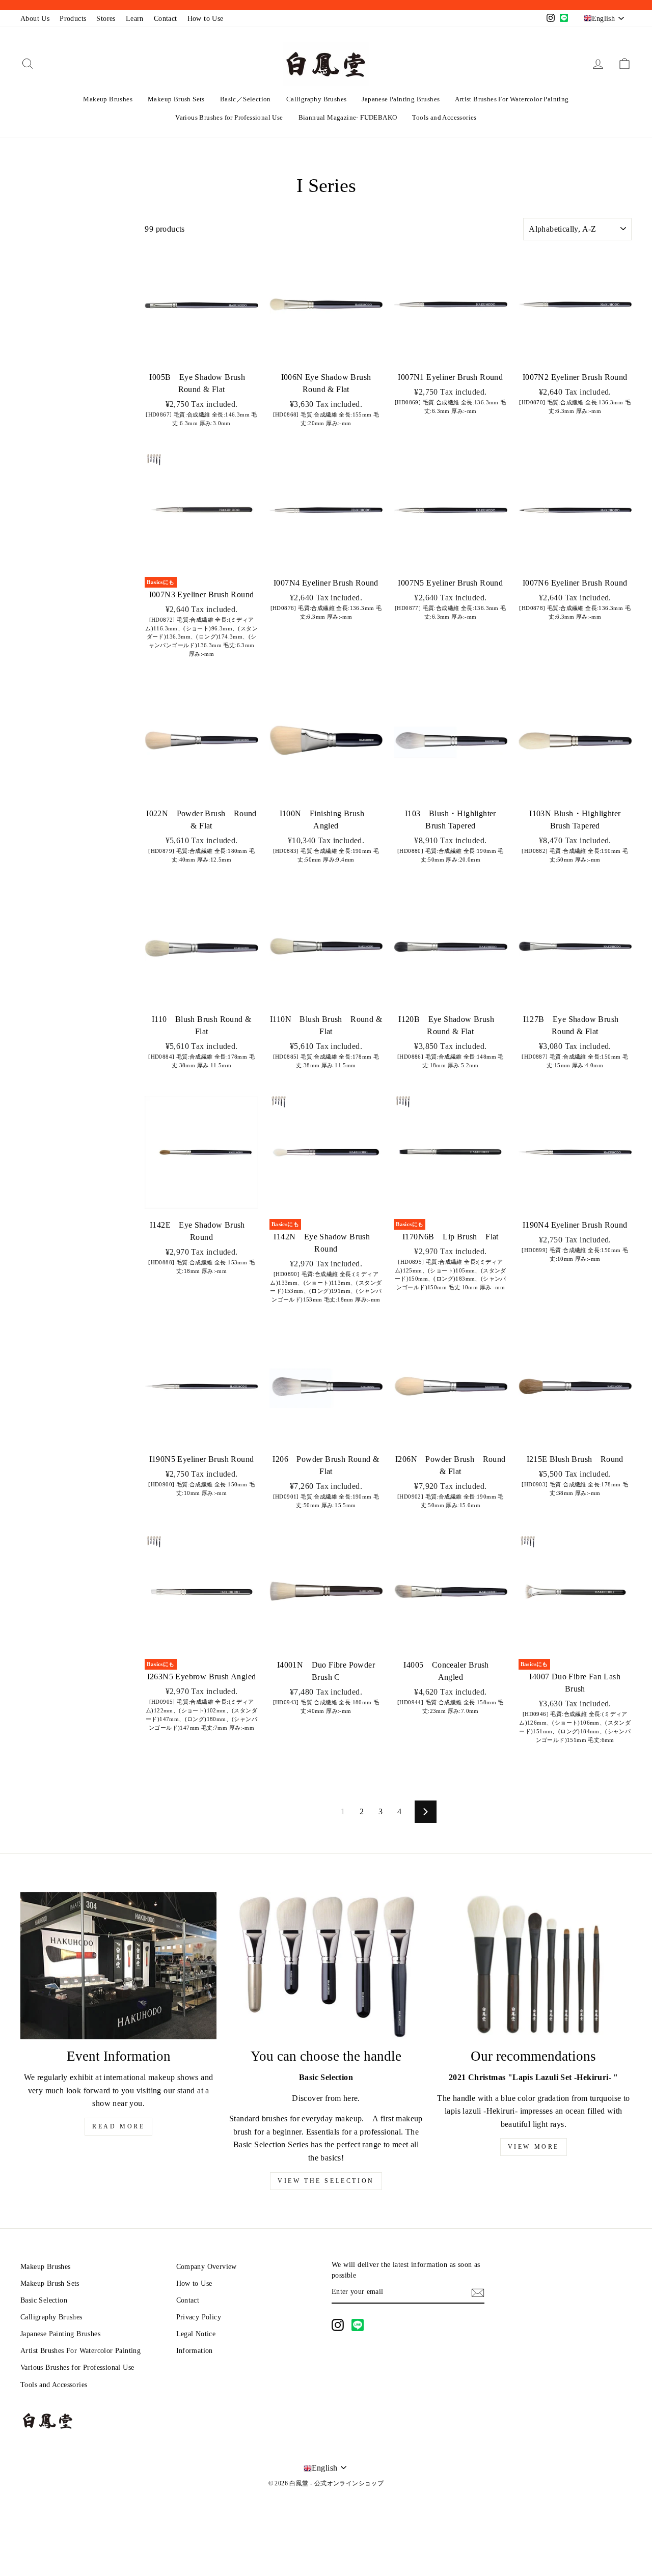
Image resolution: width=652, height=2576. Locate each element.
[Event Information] (118, 1966)
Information (195, 2351)
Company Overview (207, 2267)
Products (73, 19)
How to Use (206, 19)
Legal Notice (196, 2334)
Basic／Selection (246, 99)
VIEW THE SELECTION (326, 2181)
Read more (118, 2126)
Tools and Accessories (444, 117)
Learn (135, 19)
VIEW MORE (534, 2147)
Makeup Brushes (108, 99)
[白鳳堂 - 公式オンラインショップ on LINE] (358, 2325)
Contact (166, 19)
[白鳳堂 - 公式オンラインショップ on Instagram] (338, 2325)
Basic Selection (44, 2300)
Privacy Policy (199, 2317)
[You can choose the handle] (326, 1966)
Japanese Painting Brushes (401, 99)
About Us (35, 19)
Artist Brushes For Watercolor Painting (512, 99)
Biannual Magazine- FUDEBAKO (348, 117)
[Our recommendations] (534, 1966)
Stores (106, 19)
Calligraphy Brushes (317, 99)
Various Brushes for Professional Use (229, 117)
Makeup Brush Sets (176, 99)
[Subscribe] (478, 2292)
